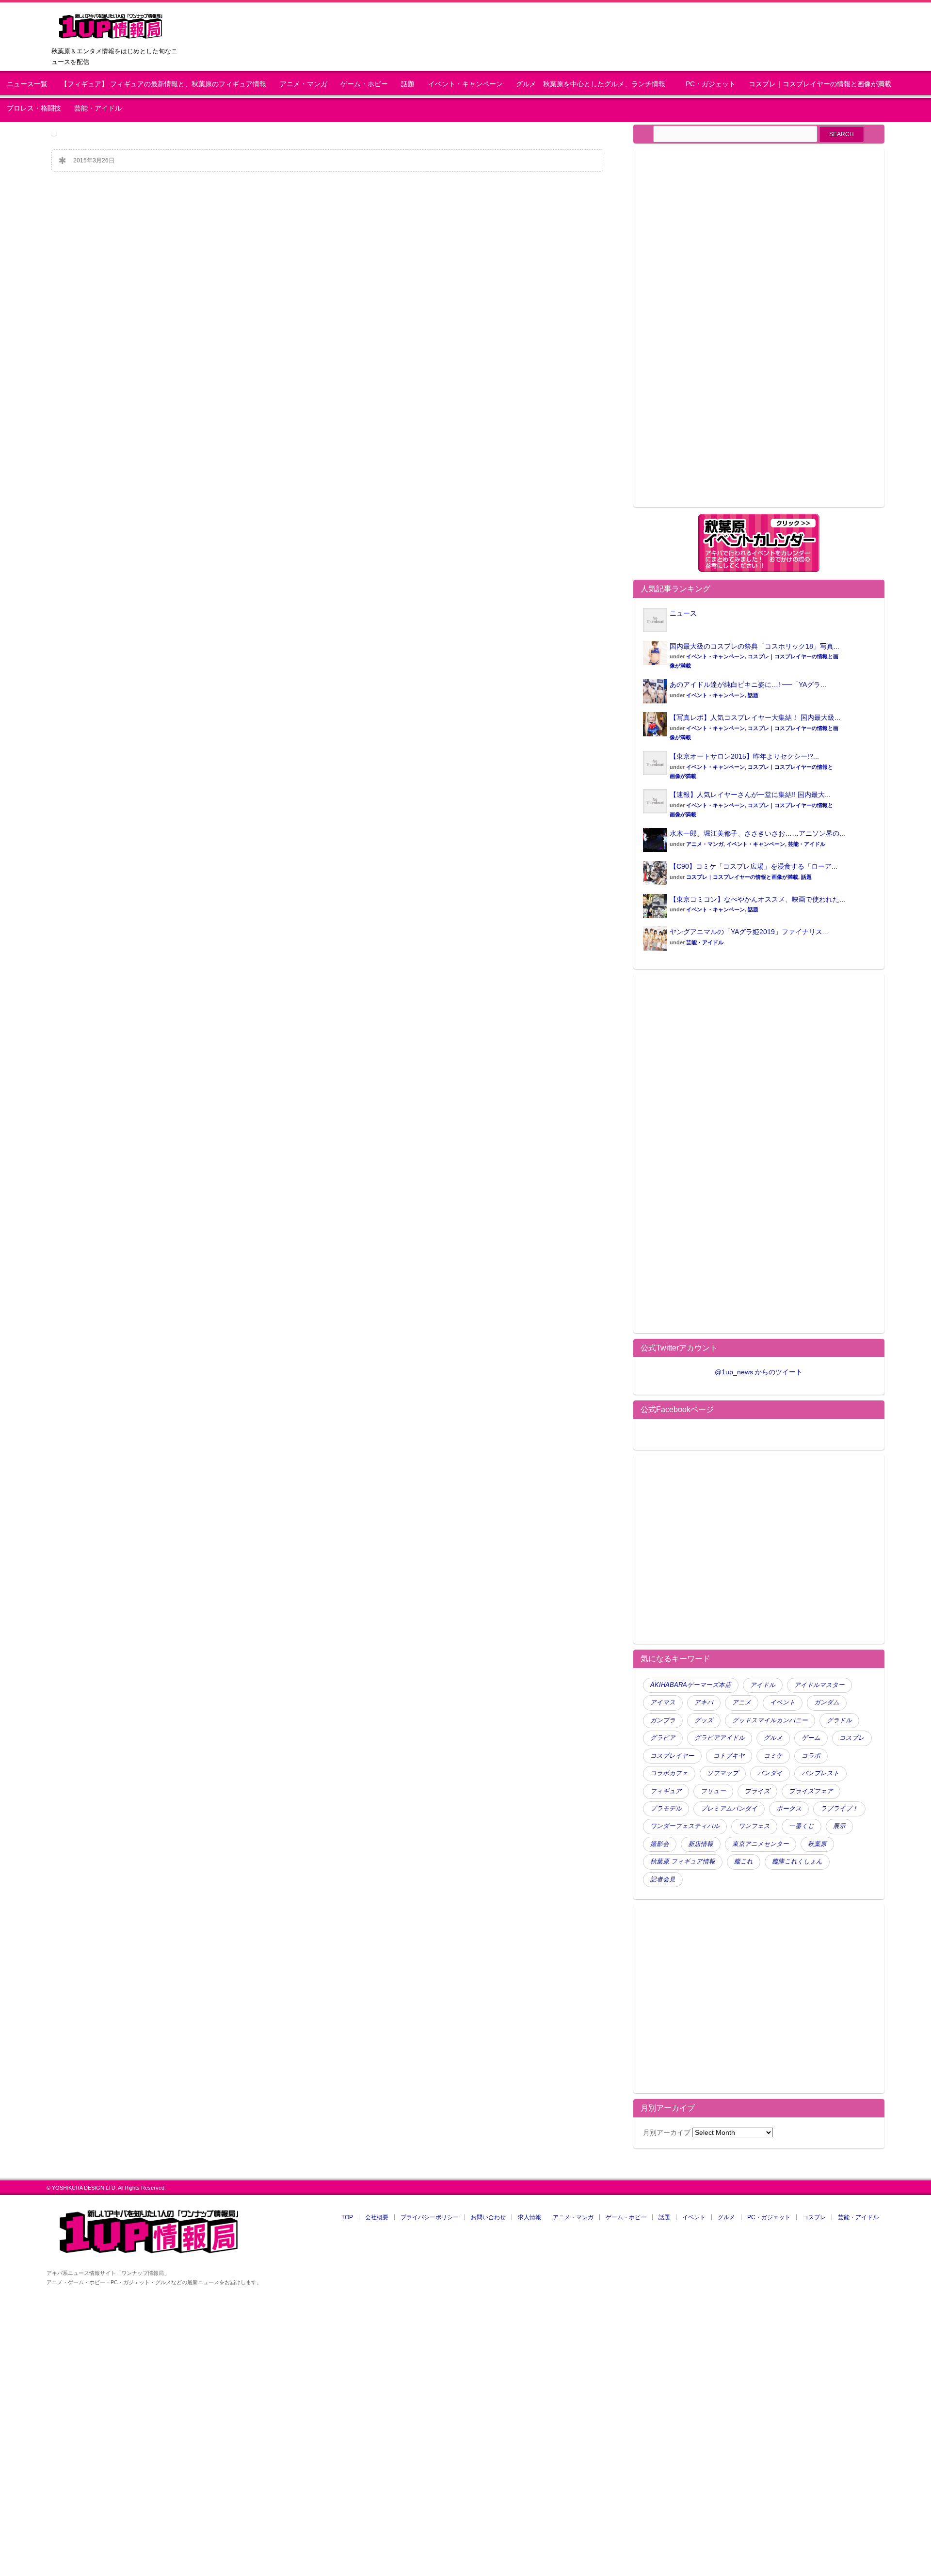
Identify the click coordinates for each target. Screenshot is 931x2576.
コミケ (773, 1756)
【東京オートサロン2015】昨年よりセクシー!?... (744, 756)
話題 (408, 84)
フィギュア (666, 1791)
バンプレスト (820, 1773)
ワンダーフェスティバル (685, 1826)
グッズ (704, 1720)
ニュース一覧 (27, 84)
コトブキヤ (729, 1756)
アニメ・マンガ (304, 84)
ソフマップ (723, 1773)
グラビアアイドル (720, 1738)
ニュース (683, 613)
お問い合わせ (488, 2217)
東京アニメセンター (761, 1844)
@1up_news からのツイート (759, 1372)
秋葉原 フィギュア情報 (683, 1861)
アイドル (763, 1685)
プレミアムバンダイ (729, 1809)
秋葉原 (817, 1844)
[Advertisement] (724, 334)
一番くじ (802, 1826)
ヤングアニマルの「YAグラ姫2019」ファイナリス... (749, 932)
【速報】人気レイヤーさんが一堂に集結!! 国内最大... (750, 795)
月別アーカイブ (667, 2132)
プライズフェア (811, 1791)
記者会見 (663, 1879)
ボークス (789, 1809)
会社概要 (377, 2217)
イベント (783, 1702)
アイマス (663, 1702)
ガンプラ (663, 1720)
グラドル (839, 1720)
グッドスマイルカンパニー (770, 1720)
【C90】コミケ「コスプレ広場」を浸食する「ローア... (754, 866)
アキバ (704, 1702)
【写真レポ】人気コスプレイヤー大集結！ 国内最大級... (755, 717)
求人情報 (530, 2217)
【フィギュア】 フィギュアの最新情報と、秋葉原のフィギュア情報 (163, 84)
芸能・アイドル (98, 108)
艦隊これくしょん (797, 1861)
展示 (839, 1826)
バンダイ (770, 1773)
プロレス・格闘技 (34, 108)
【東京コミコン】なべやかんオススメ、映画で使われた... (757, 899)
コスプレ (852, 1738)
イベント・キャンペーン (465, 84)
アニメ (742, 1702)
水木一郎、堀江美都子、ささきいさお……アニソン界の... (757, 833)
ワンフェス (754, 1826)
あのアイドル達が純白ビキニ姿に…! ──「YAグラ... (748, 684)
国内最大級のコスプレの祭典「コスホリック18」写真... (754, 646)
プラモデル (666, 1809)
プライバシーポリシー (430, 2217)
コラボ (811, 1756)
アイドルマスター (819, 1685)
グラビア (663, 1738)
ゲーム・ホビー (364, 84)
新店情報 (701, 1844)
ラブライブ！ (839, 1809)
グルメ (773, 1738)
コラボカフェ (669, 1773)
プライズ (757, 1791)
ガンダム (827, 1702)
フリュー (713, 1791)
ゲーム (811, 1738)
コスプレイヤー (672, 1756)
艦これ (744, 1861)
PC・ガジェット (711, 84)
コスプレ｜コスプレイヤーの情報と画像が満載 (820, 84)
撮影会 (660, 1844)
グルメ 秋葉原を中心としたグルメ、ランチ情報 (594, 84)
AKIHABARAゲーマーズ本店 (691, 1685)
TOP (347, 2217)
